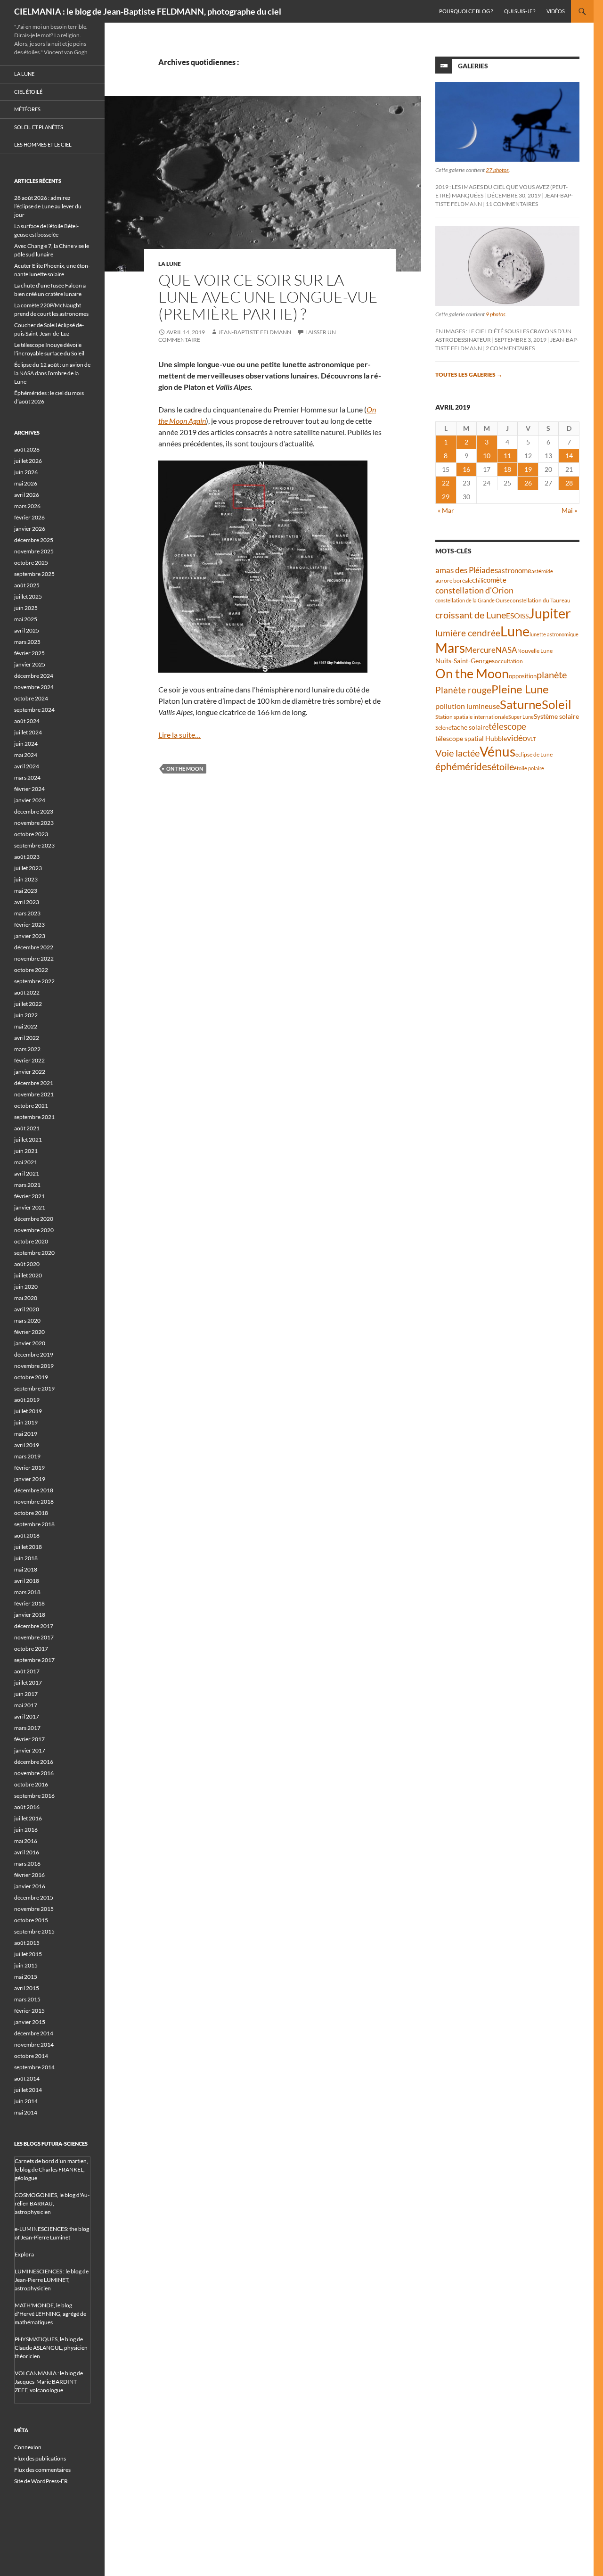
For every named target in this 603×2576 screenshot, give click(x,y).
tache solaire (470, 727)
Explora (24, 2254)
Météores (27, 109)
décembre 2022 (34, 947)
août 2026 (27, 449)
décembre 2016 (34, 1762)
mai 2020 (26, 1298)
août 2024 (27, 721)
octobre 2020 (31, 1241)
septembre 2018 (34, 1524)
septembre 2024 (34, 710)
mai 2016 (26, 1841)
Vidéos (556, 11)
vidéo (517, 738)
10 (487, 456)
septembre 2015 (34, 1931)
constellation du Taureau (540, 600)
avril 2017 (27, 1716)
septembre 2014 (34, 2067)
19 (528, 469)
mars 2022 (27, 1049)
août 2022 (27, 992)
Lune (515, 631)
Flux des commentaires (42, 2470)
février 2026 (29, 517)
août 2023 (27, 857)
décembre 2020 (34, 1219)
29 (446, 497)
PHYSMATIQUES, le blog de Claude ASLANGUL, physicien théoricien (51, 2348)
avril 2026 (27, 495)
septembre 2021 (34, 1117)
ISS (524, 616)
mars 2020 (27, 1321)
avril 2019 (27, 1445)
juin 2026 (26, 472)
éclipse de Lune (534, 754)
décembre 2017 (34, 1626)
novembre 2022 (34, 959)
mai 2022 (26, 1026)
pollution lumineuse (468, 706)
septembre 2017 (34, 1660)
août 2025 (27, 585)
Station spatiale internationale (472, 717)
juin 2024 (26, 744)
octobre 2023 (31, 834)
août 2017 (27, 1671)
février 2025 (29, 653)
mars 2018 (27, 1592)
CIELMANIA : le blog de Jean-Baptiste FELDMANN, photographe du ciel (148, 11)
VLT (531, 739)
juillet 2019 (28, 1411)
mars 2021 (27, 1185)
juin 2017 (26, 1694)
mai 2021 (26, 1162)
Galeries (473, 66)
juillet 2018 (28, 1547)
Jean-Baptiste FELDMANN (255, 332)
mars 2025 (27, 642)
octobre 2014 (31, 2056)
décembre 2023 (34, 811)
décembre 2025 (34, 540)
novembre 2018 (34, 1502)
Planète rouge (463, 690)
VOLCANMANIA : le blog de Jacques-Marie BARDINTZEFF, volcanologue (49, 2382)
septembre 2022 (34, 981)
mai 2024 (26, 755)
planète (552, 675)
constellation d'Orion (474, 590)
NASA (506, 650)
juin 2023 (26, 879)
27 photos (497, 170)
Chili (478, 580)
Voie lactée (457, 753)
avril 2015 (27, 1988)
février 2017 (29, 1739)
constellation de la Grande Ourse (473, 600)
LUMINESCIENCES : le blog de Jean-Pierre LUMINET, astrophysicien (52, 2280)
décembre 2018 (34, 1490)
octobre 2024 (31, 698)
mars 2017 (27, 1728)
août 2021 (27, 1128)
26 (528, 483)
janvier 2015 (30, 2022)
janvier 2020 (30, 1343)
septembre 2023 (34, 845)
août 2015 (27, 1943)
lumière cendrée (468, 633)
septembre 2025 (34, 574)
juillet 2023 (28, 868)
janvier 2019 (30, 1479)
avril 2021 (27, 1173)
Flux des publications (40, 2458)
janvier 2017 (30, 1750)
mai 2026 (26, 483)
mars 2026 (27, 506)
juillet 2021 (28, 1140)
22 (446, 483)
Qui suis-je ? (520, 11)
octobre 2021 (31, 1106)
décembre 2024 (34, 676)
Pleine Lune (520, 689)
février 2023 (29, 925)
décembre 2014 (34, 2033)
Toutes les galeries (469, 374)
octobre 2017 (31, 1649)
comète (495, 580)
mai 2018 (26, 1569)
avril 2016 (27, 1852)
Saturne (521, 704)
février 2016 (29, 1875)
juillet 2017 (28, 1683)
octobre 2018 (31, 1513)
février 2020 (29, 1332)
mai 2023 (26, 891)
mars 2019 (27, 1456)
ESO (513, 615)
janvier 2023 (30, 936)
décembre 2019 (34, 1354)
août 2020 (27, 1264)
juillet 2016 (28, 1818)
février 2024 (29, 789)
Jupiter (550, 613)
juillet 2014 (28, 2090)
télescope (507, 726)
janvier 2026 (30, 529)
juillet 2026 (28, 461)
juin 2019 (26, 1422)
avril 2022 (27, 1038)
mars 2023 (27, 913)
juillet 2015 (28, 1954)
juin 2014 (26, 2101)
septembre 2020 (34, 1253)
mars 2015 (27, 1999)
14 (569, 456)
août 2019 (27, 1400)
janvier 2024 (30, 800)
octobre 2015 (31, 1920)
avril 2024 (27, 766)
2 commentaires (510, 348)
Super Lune (521, 717)
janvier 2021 (30, 1207)
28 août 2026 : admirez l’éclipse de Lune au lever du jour (48, 206)
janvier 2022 (30, 1072)
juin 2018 (26, 1558)
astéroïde (542, 571)
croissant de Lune (471, 615)
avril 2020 (27, 1309)
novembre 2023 (34, 823)
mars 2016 (27, 1864)
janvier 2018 (30, 1615)
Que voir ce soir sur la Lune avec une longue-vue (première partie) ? (268, 297)
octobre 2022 (31, 970)
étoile (503, 766)
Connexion (28, 2447)
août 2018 (27, 1535)
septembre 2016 (34, 1796)
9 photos (496, 314)
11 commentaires (512, 204)
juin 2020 (26, 1287)
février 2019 (29, 1468)
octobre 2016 (31, 1784)
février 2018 (29, 1603)
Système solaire (556, 716)
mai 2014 (26, 2112)
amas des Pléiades (467, 570)
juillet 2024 (28, 732)
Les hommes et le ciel (43, 144)
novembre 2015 (34, 1909)
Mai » (569, 510)
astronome (515, 571)
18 (507, 469)
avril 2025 (27, 630)
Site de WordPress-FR (41, 2481)
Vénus (497, 752)
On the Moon (185, 769)
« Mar (446, 510)
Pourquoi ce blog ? (466, 11)
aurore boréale (454, 580)
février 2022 (29, 1060)
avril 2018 (27, 1581)
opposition (523, 676)
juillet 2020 (28, 1275)
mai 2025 (26, 619)
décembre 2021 (34, 1083)
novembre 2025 (34, 551)
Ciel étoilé (28, 92)
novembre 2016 (34, 1773)
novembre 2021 (34, 1094)
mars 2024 (27, 778)
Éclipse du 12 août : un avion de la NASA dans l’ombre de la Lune (52, 373)
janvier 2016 (30, 1886)
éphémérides (463, 766)
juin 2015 (26, 1965)
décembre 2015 (34, 1897)
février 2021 (29, 1196)
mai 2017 (26, 1705)
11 (507, 456)
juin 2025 (26, 608)
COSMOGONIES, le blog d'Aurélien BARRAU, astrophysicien (52, 2203)
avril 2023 (27, 902)
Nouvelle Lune (535, 651)
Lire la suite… (179, 735)
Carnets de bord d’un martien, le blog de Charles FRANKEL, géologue (51, 2169)
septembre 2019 (34, 1388)
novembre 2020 (34, 1230)
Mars (450, 648)
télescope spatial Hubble (471, 738)
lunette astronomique (554, 634)
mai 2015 (26, 1977)
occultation (509, 661)
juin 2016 (26, 1830)
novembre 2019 (34, 1366)
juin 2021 (26, 1151)
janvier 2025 (30, 664)
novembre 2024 (34, 687)
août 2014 (27, 2078)
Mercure (480, 650)
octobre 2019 (31, 1377)
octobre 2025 (31, 563)
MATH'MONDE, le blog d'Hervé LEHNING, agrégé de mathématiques (50, 2314)
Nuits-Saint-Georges (465, 661)
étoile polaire (529, 768)
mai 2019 (26, 1434)
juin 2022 (26, 1015)
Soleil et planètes (39, 127)
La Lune (170, 264)
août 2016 (27, 1807)
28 (569, 483)
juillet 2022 (28, 1004)
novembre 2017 (34, 1637)
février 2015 (29, 2011)
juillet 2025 (28, 597)
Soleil (557, 704)
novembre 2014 (34, 2045)
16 (466, 469)
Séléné (443, 728)
